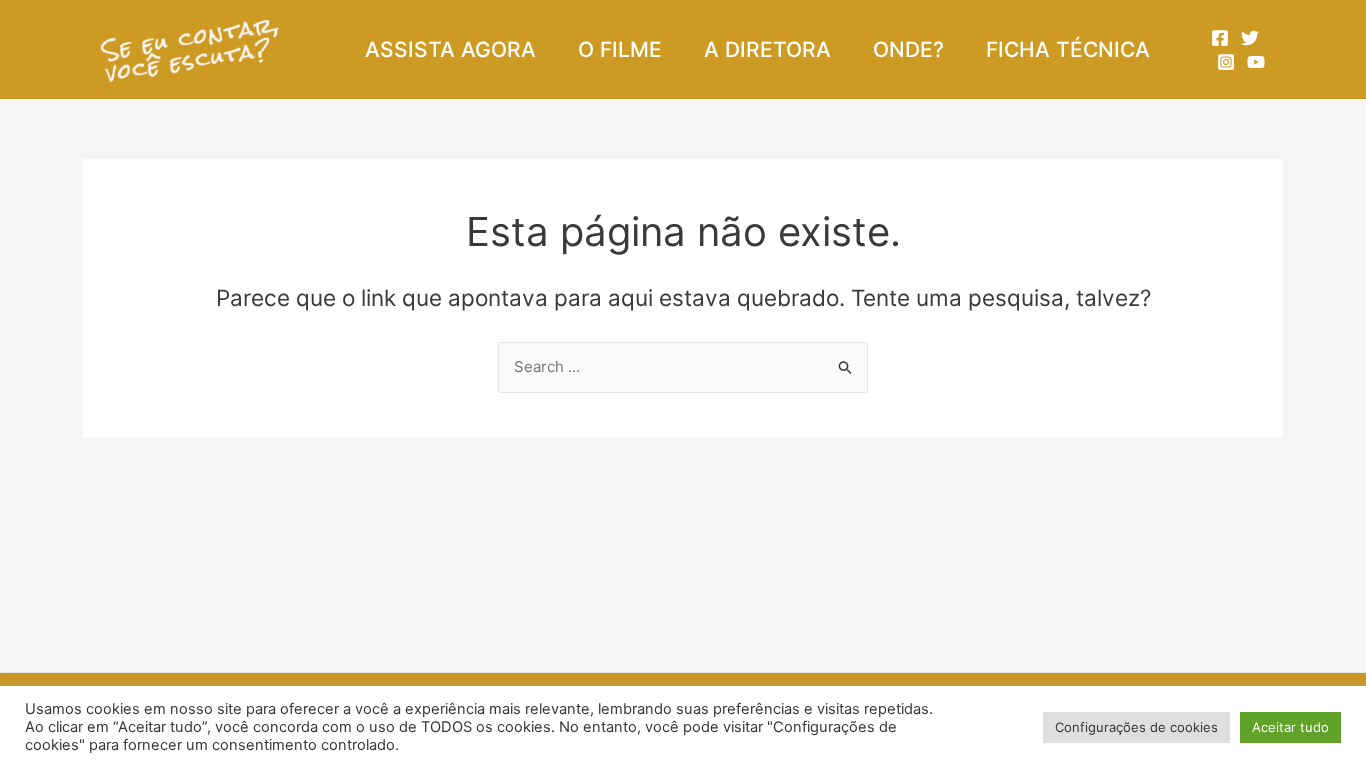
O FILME (620, 49)
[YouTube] (1256, 62)
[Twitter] (1250, 38)
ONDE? (908, 49)
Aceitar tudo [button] (1290, 727)
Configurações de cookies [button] (1136, 727)
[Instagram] (1226, 62)
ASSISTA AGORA (450, 49)
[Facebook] (1220, 38)
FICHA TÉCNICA (1068, 49)
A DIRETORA (767, 49)
